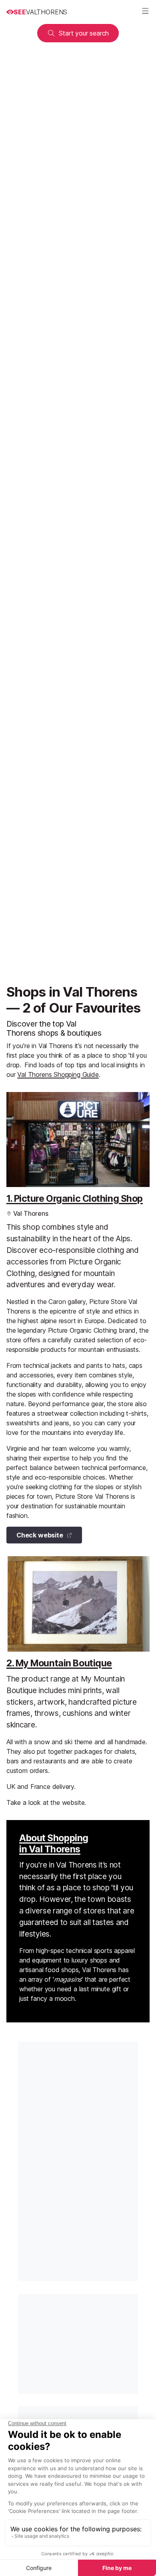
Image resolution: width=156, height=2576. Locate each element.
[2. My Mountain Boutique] (78, 1604)
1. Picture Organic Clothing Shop (75, 1199)
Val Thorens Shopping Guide (58, 1074)
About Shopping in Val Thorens (54, 1844)
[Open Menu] (145, 12)
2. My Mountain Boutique (59, 1663)
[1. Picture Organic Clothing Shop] (78, 1140)
